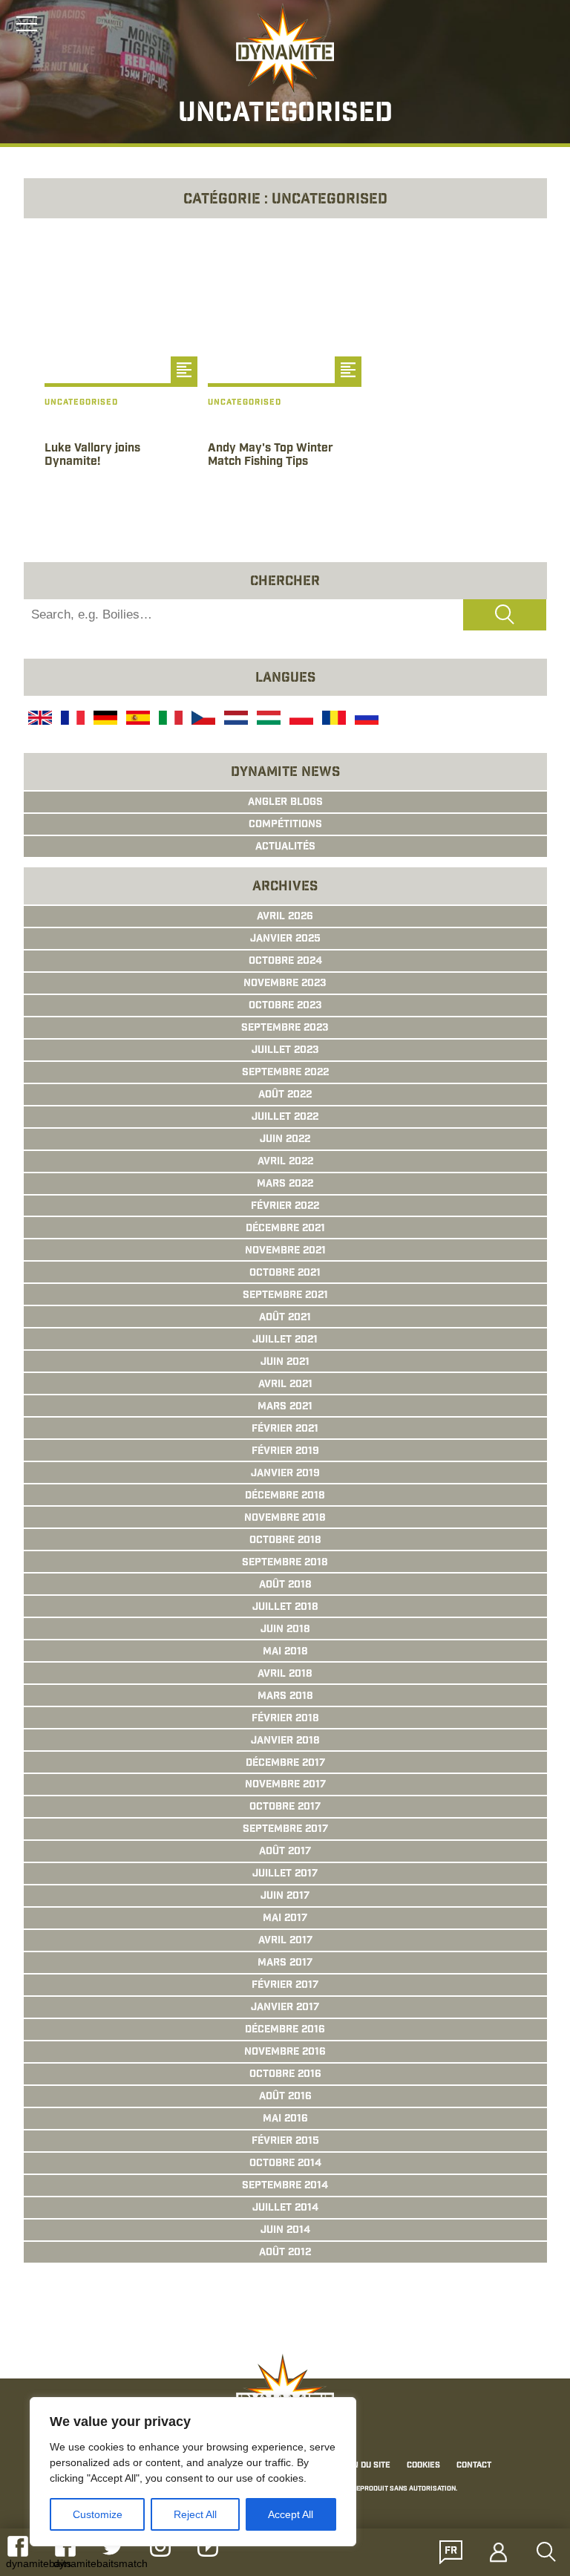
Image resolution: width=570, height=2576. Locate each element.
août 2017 (285, 1852)
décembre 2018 (285, 1496)
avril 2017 (285, 1941)
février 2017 (285, 1986)
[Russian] (365, 720)
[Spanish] (137, 720)
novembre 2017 (285, 1785)
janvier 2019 (285, 1474)
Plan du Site (364, 2466)
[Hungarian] (267, 720)
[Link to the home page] (285, 49)
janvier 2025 (285, 939)
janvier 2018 (285, 1741)
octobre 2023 (285, 1006)
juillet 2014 (285, 2208)
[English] (39, 720)
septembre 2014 (285, 2186)
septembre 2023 (285, 1028)
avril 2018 (285, 1675)
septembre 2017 (285, 1830)
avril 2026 (285, 917)
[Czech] (202, 720)
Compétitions (285, 825)
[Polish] (300, 720)
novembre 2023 (285, 984)
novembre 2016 (285, 2052)
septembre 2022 (285, 1073)
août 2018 (285, 1585)
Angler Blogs (285, 803)
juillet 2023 (285, 1051)
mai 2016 (285, 2119)
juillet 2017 (285, 1874)
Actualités (285, 847)
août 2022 (285, 1095)
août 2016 (285, 2097)
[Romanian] (332, 720)
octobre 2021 (285, 1274)
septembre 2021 (285, 1296)
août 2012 (285, 2253)
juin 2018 (285, 1630)
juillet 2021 (285, 1340)
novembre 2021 (285, 1251)
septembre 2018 (285, 1563)
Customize (98, 2514)
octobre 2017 (285, 1807)
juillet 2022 (285, 1118)
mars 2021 (285, 1407)
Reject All (195, 2514)
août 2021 (285, 1318)
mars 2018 (285, 1697)
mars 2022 (285, 1184)
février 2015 (285, 2142)
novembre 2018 (285, 1519)
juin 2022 (285, 1140)
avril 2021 (285, 1385)
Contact (474, 2466)
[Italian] (169, 720)
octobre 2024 (285, 962)
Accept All (291, 2514)
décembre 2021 (285, 1229)
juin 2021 (285, 1363)
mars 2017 (285, 1963)
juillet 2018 (285, 1608)
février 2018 (285, 1719)
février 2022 (285, 1207)
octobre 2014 (285, 2164)
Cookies (423, 2466)
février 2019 (285, 1452)
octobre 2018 (285, 1541)
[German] (104, 720)
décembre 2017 (285, 1764)
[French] (71, 720)
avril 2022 (285, 1162)
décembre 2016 (285, 2030)
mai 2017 (285, 1919)
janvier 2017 (285, 2008)
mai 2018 (285, 1652)
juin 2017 (285, 1897)
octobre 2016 (285, 2075)
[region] (193, 2472)
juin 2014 (285, 2231)
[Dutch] (235, 720)
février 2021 (285, 1429)
